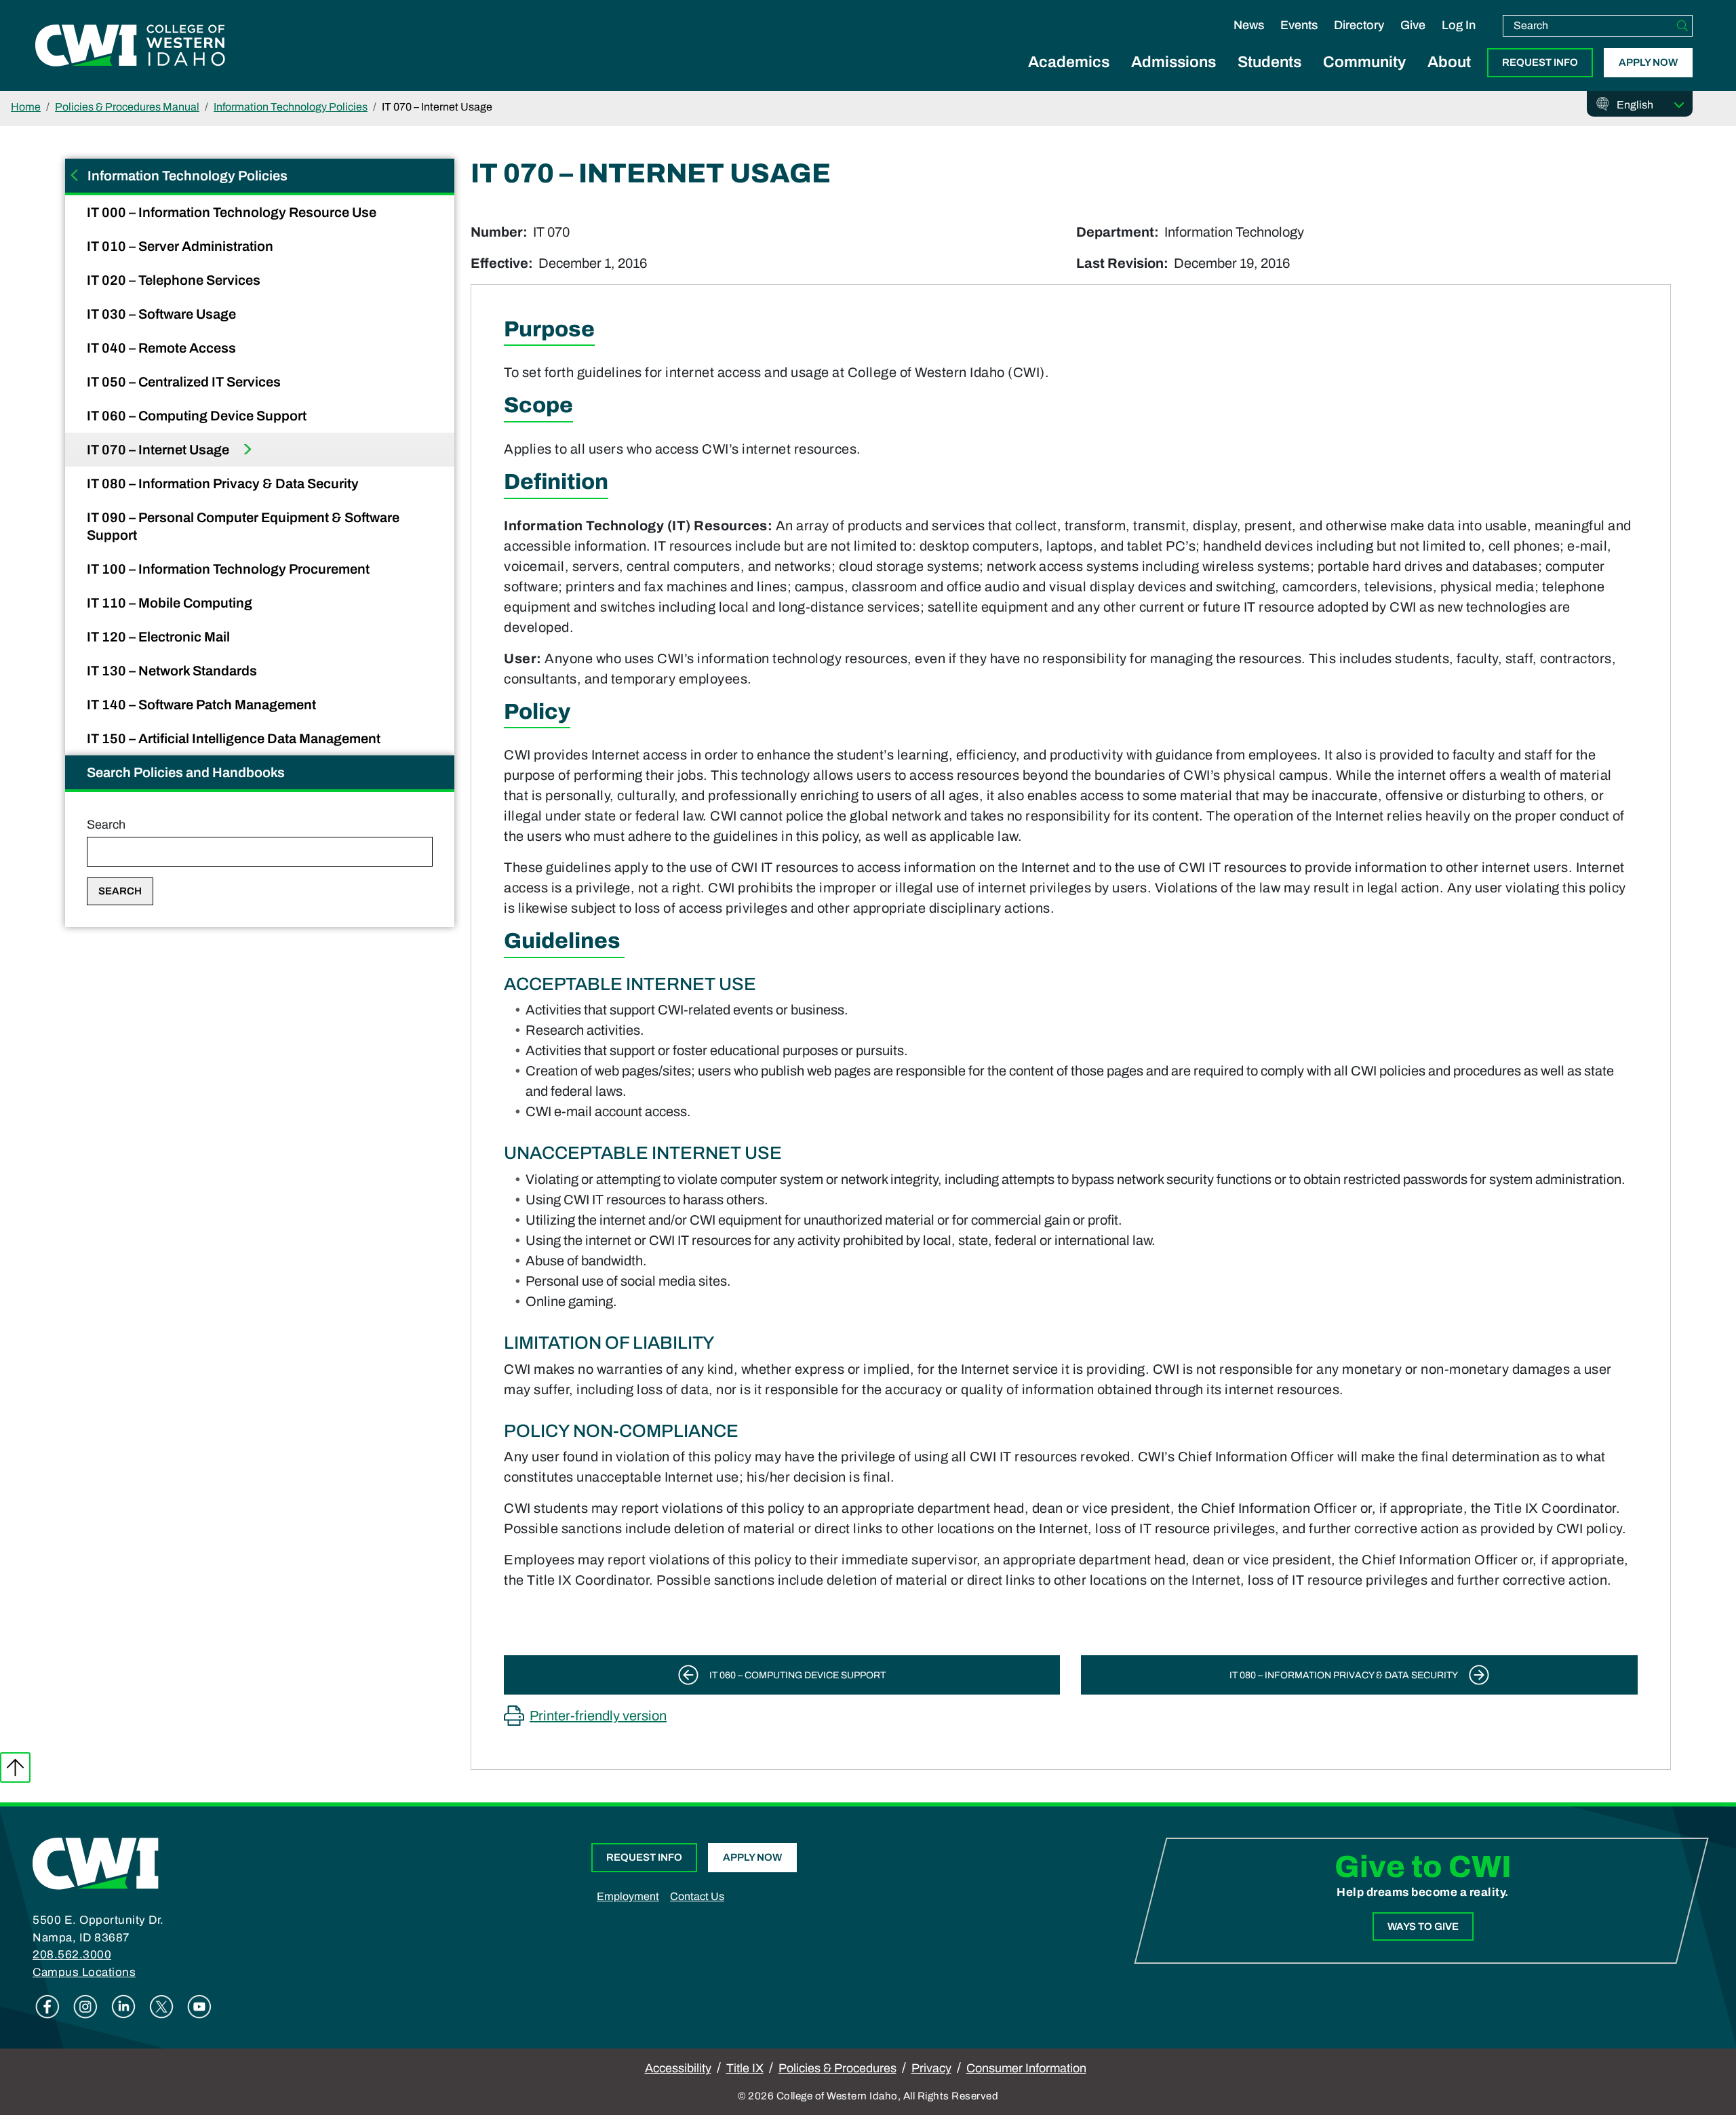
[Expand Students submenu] (1269, 77)
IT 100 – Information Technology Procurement (230, 569)
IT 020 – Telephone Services (175, 280)
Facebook (47, 2007)
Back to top (15, 1767)
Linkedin (123, 2007)
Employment (628, 1896)
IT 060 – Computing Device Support (198, 416)
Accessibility (678, 2068)
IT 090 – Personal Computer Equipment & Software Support (243, 526)
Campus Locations (84, 1972)
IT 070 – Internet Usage (159, 450)
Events (1299, 25)
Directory (1359, 25)
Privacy (931, 2068)
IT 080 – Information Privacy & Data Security (224, 483)
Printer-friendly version (598, 1716)
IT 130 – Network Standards (173, 671)
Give (1413, 25)
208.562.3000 (72, 1955)
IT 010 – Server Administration (181, 246)
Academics (1069, 62)
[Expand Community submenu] (1364, 77)
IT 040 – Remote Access (163, 348)
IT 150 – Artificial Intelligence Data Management (235, 738)
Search (106, 825)
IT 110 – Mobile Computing (171, 603)
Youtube (199, 2007)
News (1249, 25)
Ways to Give (1423, 1926)
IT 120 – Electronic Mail (160, 637)
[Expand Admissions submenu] (1174, 77)
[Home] (96, 1863)
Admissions (1173, 62)
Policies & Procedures (837, 2068)
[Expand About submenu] (1449, 77)
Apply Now (1648, 62)
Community (1364, 62)
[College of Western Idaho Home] (130, 45)
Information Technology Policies (291, 107)
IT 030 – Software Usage (163, 314)
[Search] (1682, 26)
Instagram (85, 2007)
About (1449, 62)
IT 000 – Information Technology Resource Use (233, 212)
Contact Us (697, 1896)
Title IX (745, 2068)
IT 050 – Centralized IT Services (185, 382)
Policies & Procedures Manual (127, 107)
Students (1269, 62)
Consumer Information (1026, 2068)
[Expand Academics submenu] (1069, 77)
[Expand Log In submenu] (1459, 39)
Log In (1459, 25)
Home (26, 107)
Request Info (1540, 62)
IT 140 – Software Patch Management (203, 705)
